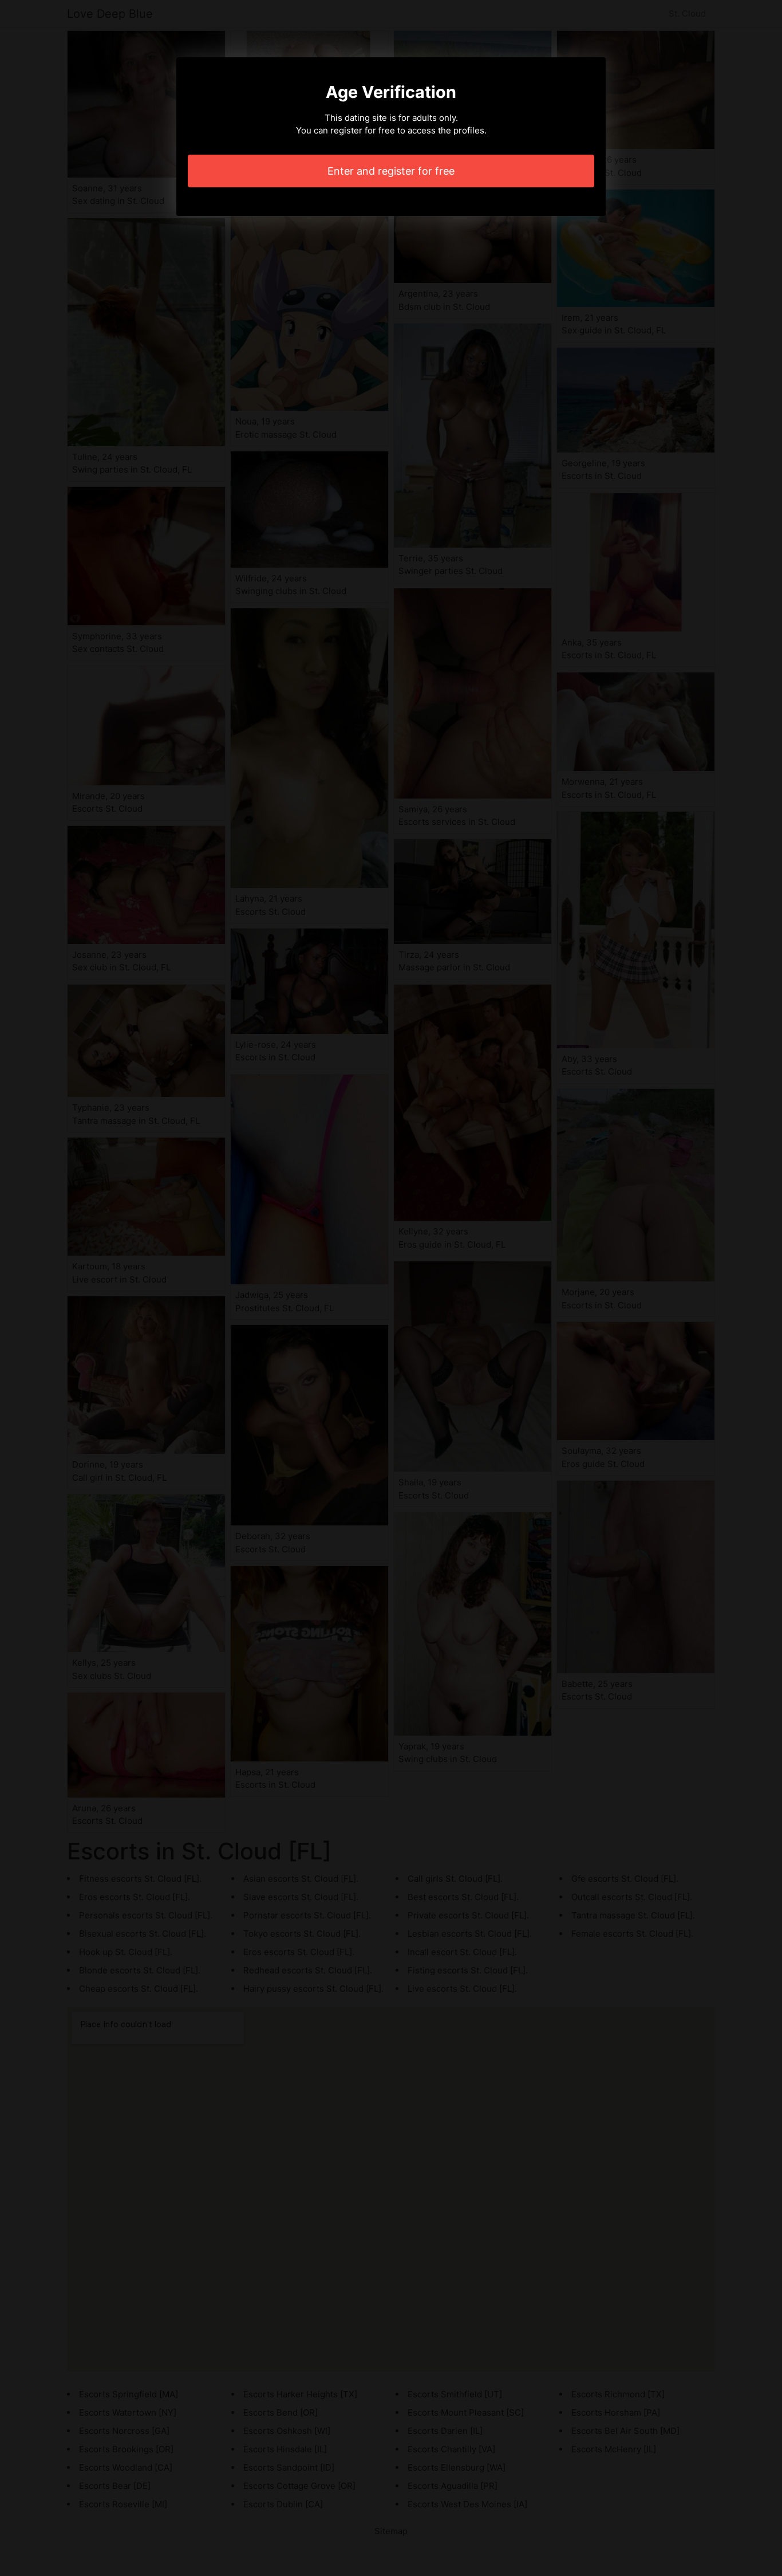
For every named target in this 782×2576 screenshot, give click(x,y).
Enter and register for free (391, 171)
